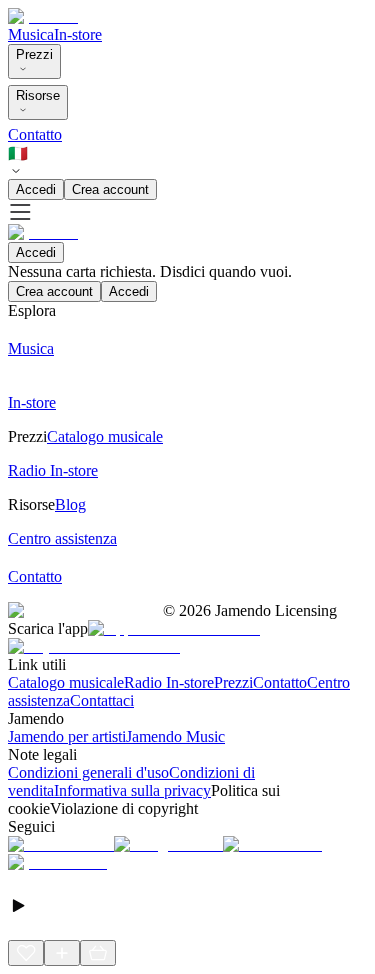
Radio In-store (169, 682)
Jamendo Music (175, 736)
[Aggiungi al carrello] (98, 953)
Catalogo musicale (66, 682)
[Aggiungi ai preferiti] (26, 953)
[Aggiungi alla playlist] (62, 953)
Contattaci (102, 700)
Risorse (38, 95)
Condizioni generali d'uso (88, 772)
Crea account (110, 189)
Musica (31, 34)
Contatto (35, 134)
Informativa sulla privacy (132, 790)
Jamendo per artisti (67, 736)
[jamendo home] (43, 16)
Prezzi (34, 54)
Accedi (36, 189)
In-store (78, 34)
